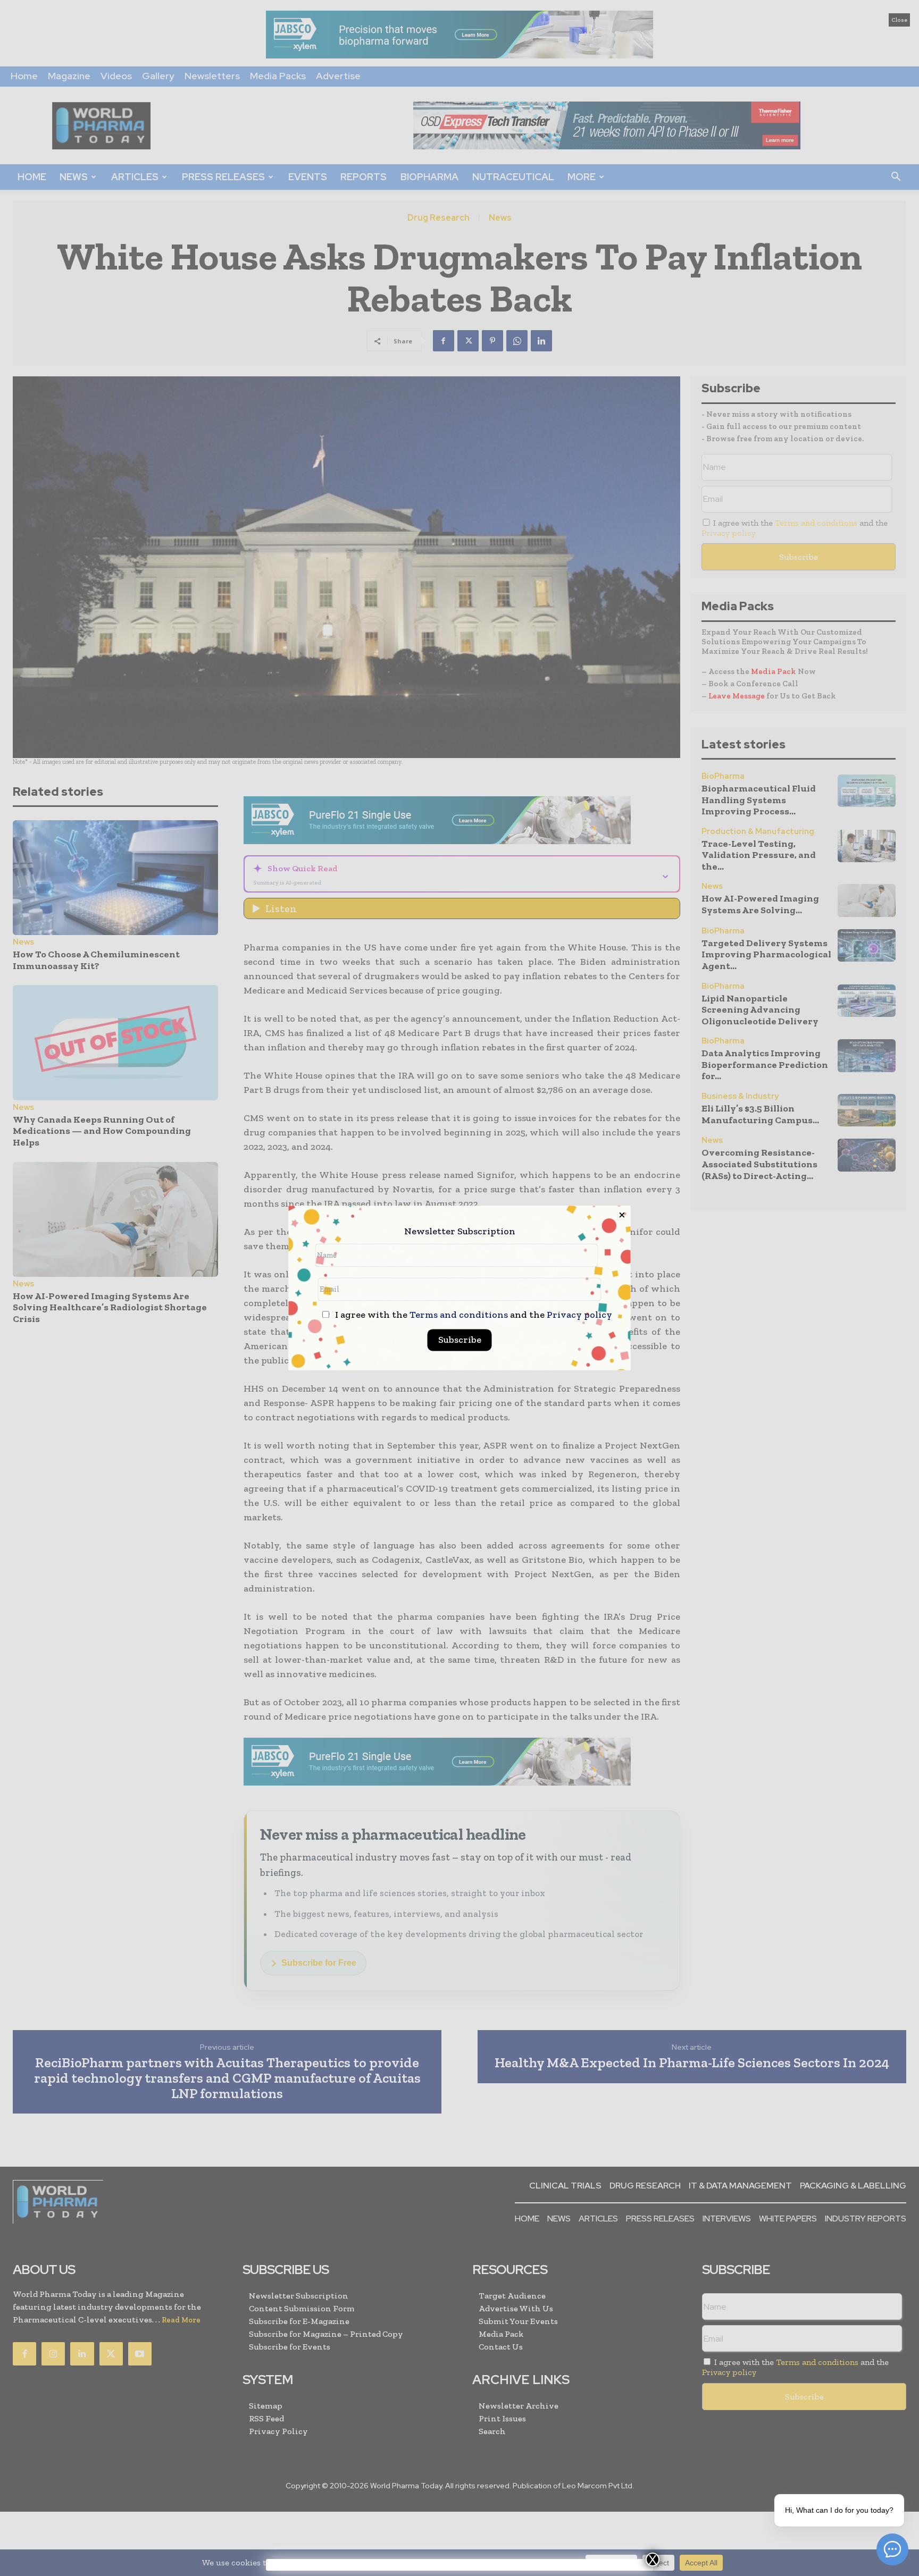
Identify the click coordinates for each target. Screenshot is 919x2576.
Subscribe (460, 1340)
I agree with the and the (473, 1315)
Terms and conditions (459, 1315)
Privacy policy (579, 1315)
